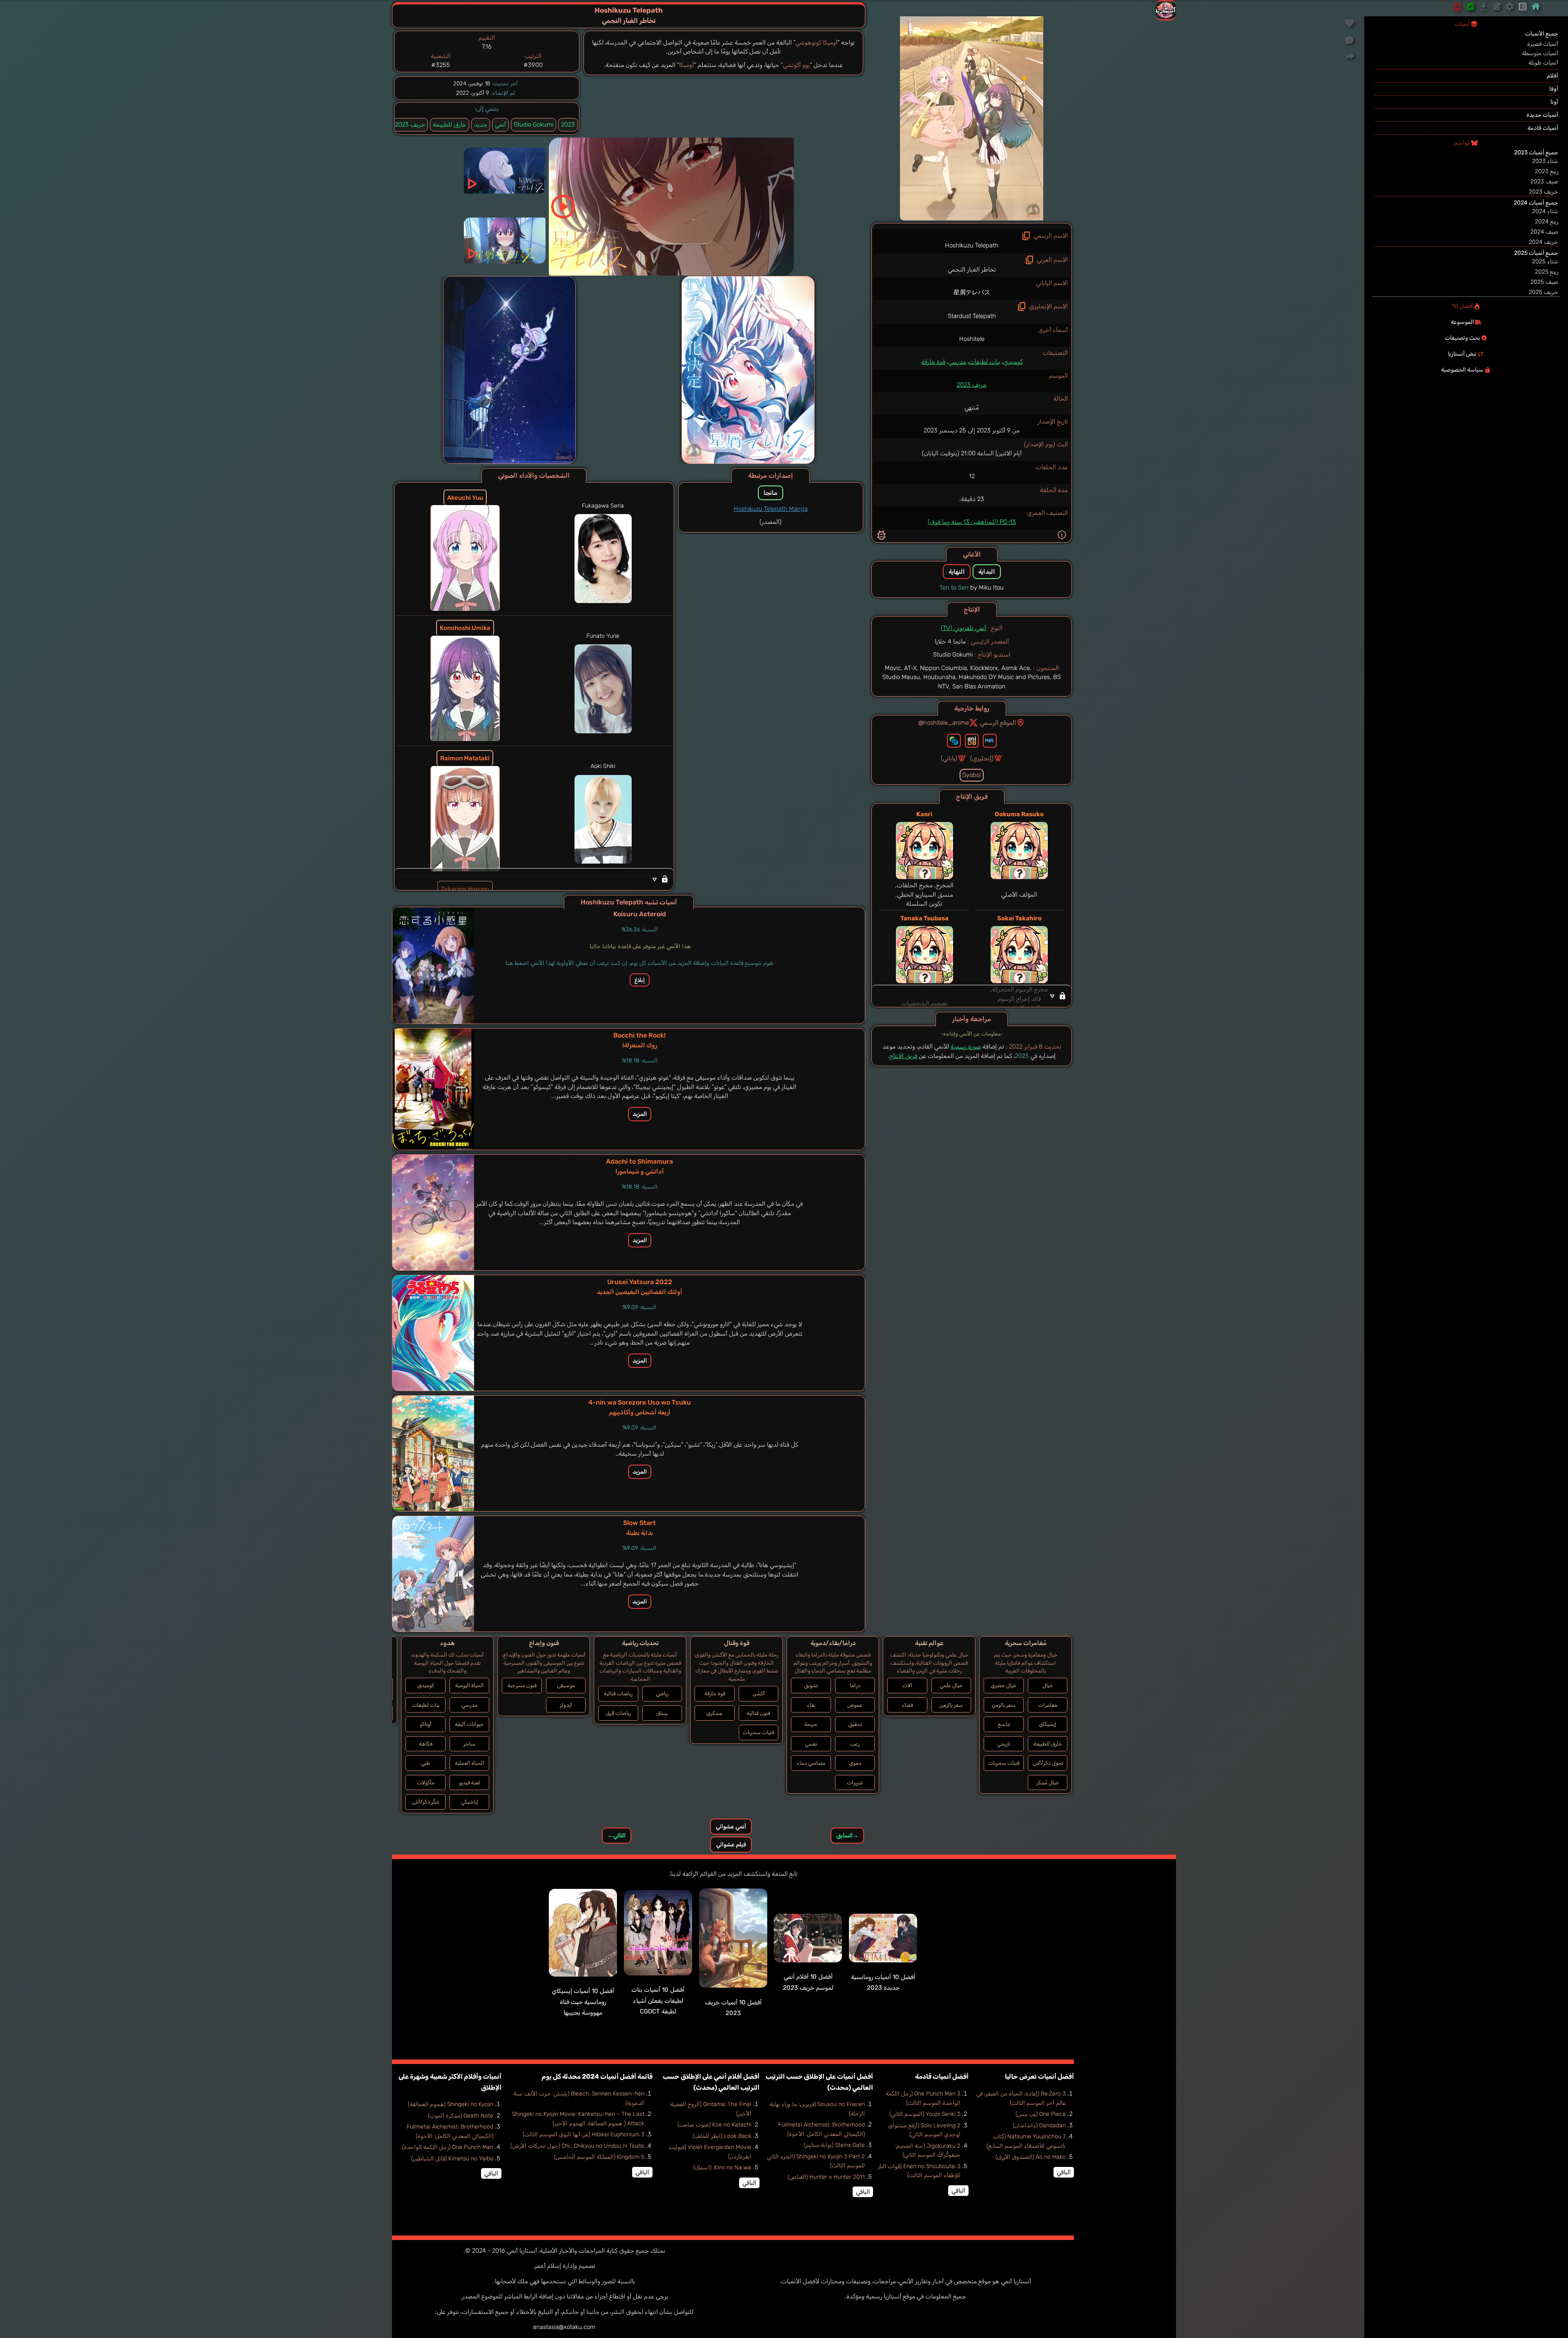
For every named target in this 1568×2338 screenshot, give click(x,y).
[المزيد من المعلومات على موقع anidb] (972, 741)
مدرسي (957, 362)
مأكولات (426, 1782)
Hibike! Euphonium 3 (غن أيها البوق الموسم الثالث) (584, 2134)
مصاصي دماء (811, 1763)
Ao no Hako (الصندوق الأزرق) (1031, 2157)
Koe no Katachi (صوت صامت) (714, 2125)
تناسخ (1004, 1724)
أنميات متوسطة (1540, 53)
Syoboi (972, 775)
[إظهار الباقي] (972, 996)
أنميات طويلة (1543, 63)
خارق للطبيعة (450, 125)
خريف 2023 (972, 385)
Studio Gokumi (533, 125)
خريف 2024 (1543, 242)
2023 (568, 125)
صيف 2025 (1544, 282)
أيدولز (566, 1705)
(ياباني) (949, 758)
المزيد (640, 1114)
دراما (855, 1685)
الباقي (1064, 2172)
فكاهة (426, 1744)
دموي (855, 1763)
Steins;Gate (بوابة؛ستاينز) (834, 2145)
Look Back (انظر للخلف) (722, 2136)
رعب (855, 1744)
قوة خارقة (933, 362)
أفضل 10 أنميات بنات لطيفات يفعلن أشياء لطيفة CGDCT (658, 2001)
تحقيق (855, 1724)
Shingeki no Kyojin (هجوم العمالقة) (451, 2104)
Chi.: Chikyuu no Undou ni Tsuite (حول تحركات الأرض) (577, 2146)
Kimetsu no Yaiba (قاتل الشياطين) (452, 2159)
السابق (847, 1836)
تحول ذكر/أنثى (1048, 1763)
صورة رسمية (966, 1047)
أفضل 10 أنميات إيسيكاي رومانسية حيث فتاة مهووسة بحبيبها (583, 2002)
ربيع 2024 (1547, 222)
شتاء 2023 (1545, 161)
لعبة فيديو (470, 1782)
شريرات (855, 1782)
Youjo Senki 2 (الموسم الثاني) (925, 2114)
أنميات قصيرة (1543, 44)
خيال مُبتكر (1048, 1782)
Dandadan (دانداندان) (1039, 2125)
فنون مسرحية (522, 1685)
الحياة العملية (470, 1763)
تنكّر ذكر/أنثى (425, 1802)
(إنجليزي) (982, 758)
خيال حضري (1004, 1685)
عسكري (715, 1713)
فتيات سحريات (1004, 1763)
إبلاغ (640, 980)
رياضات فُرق (618, 1713)
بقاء (811, 1705)
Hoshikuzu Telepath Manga (771, 509)
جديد (481, 125)
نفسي (811, 1744)
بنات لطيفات (985, 362)
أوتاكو (426, 1724)
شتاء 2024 (1545, 211)
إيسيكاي (1048, 1724)
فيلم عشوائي (731, 1845)
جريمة (811, 1724)
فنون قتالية (758, 1713)
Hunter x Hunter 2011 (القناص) (826, 2177)
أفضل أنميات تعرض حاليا (1039, 2076)
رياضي (662, 1693)
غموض (855, 1705)
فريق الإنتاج (903, 1056)
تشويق (811, 1685)
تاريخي (1004, 1744)
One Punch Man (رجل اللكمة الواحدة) (448, 2147)
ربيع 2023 (1547, 171)
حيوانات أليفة (469, 1724)
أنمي (500, 125)
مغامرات (1048, 1705)
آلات (907, 1685)
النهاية (957, 572)
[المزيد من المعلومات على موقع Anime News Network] (954, 741)
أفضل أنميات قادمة (942, 2076)
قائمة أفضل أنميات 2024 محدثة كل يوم (597, 2076)
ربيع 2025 (1547, 272)
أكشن (759, 1693)
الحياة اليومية (470, 1685)
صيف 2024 (1544, 232)
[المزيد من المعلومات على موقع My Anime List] (990, 741)
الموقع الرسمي (998, 723)
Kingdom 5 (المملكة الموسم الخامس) (599, 2157)
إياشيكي (470, 1802)
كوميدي (1013, 362)
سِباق (662, 1713)
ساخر (469, 1744)
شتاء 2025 (1545, 262)
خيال (1048, 1685)
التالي (617, 1836)
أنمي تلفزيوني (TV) (963, 628)
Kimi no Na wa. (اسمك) (722, 2168)
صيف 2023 (1544, 181)
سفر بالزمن (1004, 1705)
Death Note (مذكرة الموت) (461, 2116)
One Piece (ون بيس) (1041, 2114)
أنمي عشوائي (731, 1827)
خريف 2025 (1543, 292)
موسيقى (566, 1685)
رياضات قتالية (618, 1693)
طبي (425, 1763)
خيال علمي (951, 1685)
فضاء (907, 1705)
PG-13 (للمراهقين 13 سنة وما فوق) (972, 522)
